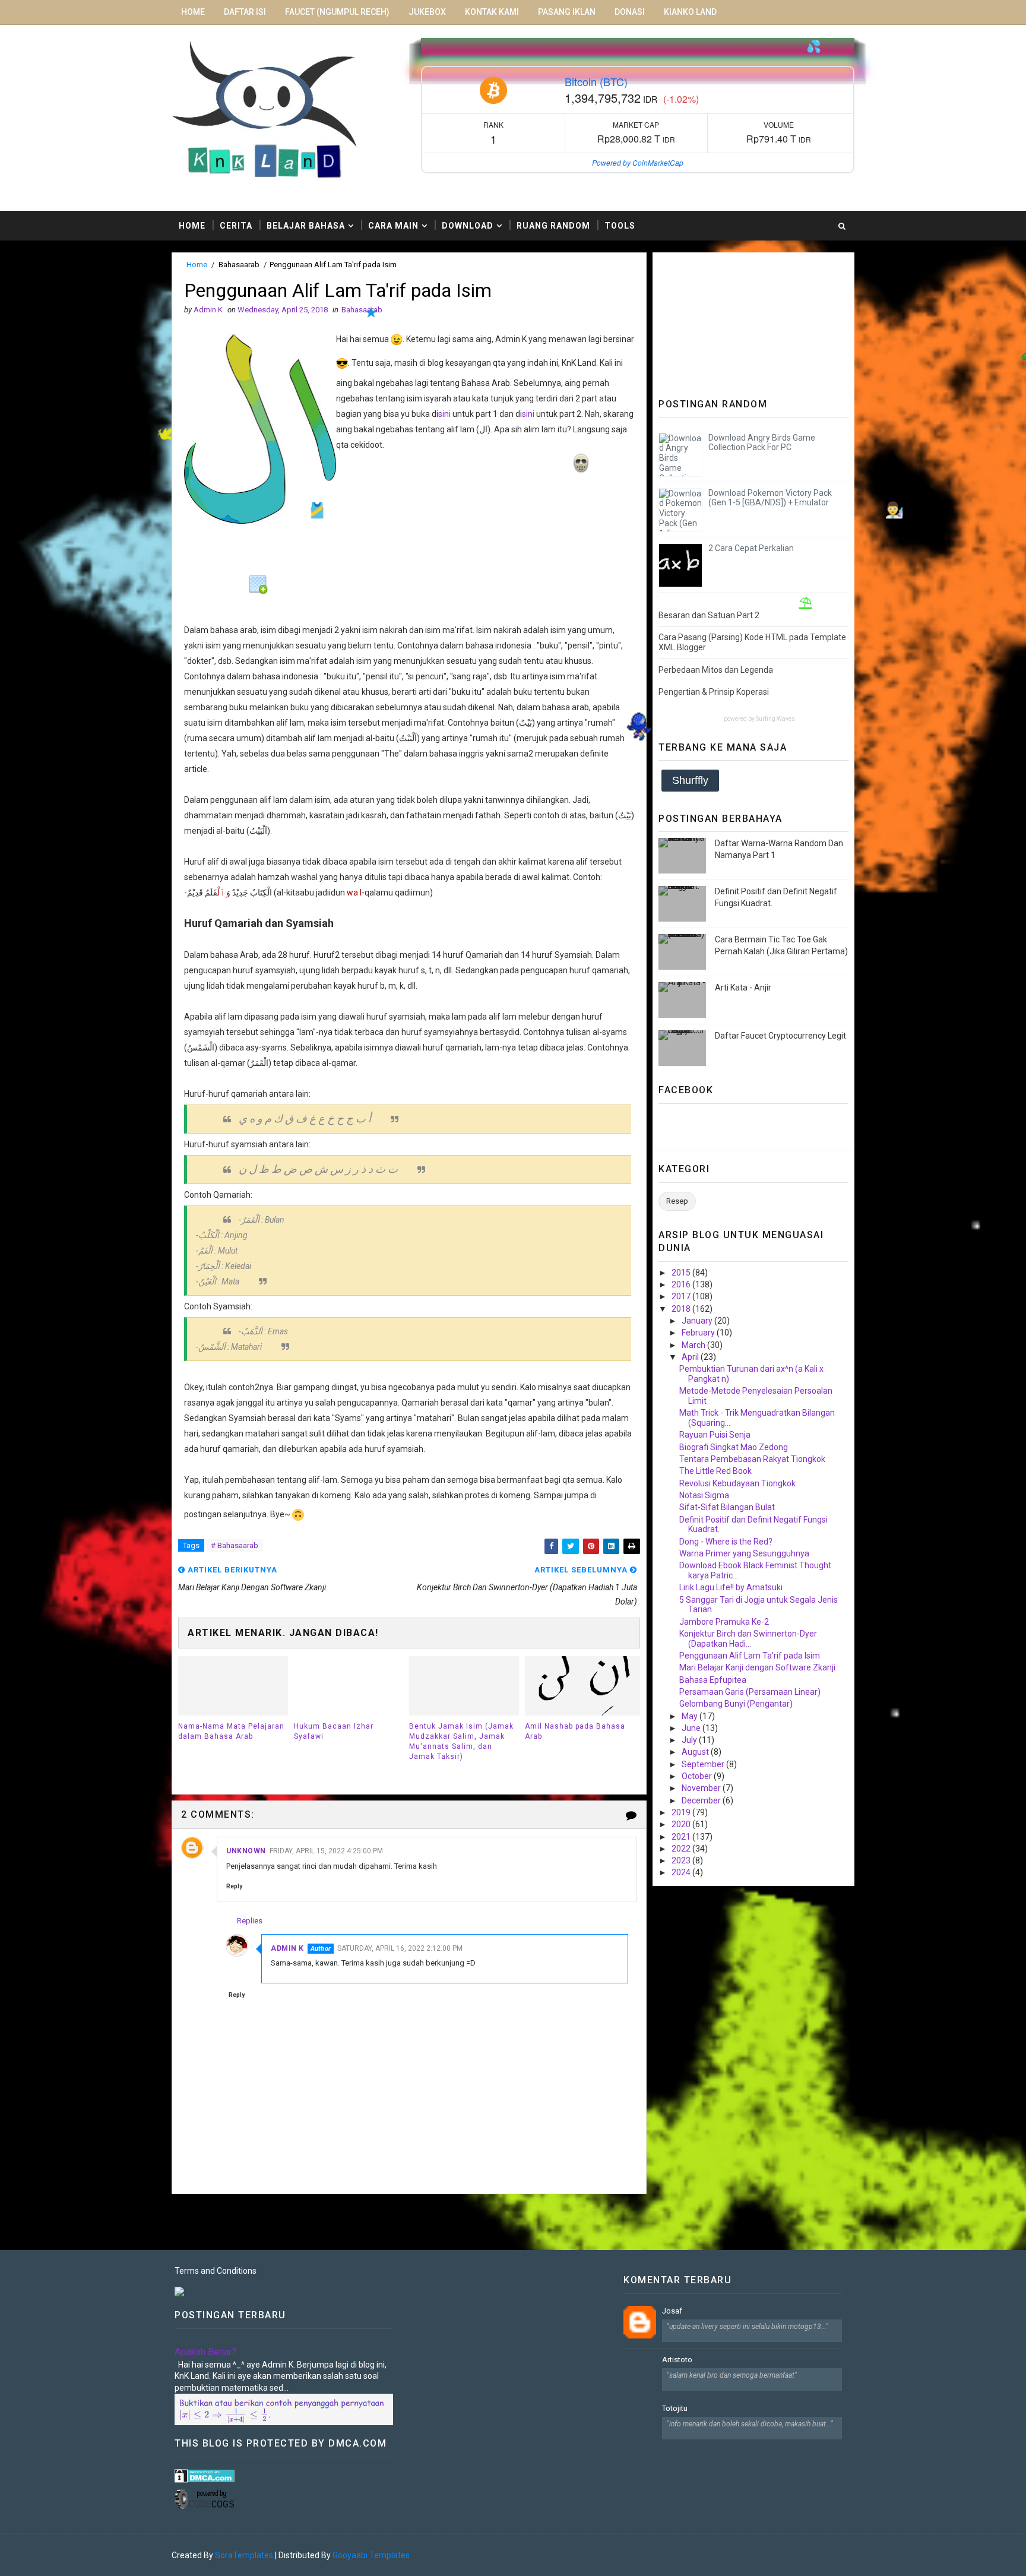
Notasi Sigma (704, 1495)
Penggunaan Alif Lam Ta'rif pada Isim (750, 1656)
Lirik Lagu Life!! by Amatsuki (731, 1587)
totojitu (675, 2408)
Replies (250, 1920)
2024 (682, 1872)
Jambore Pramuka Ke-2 (724, 1622)
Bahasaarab (239, 265)
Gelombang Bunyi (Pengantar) (736, 1704)
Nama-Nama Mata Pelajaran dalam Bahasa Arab (231, 1731)
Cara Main (393, 226)
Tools (620, 226)
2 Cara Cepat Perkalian (751, 548)
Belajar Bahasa (306, 226)
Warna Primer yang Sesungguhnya (744, 1553)
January (698, 1321)
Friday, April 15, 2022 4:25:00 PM (326, 1851)
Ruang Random (553, 226)
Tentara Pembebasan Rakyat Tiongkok (752, 1459)
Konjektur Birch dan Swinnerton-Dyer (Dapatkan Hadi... (748, 1639)
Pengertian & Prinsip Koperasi (714, 692)
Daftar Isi (245, 12)
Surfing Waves (775, 719)
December (702, 1800)
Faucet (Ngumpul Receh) (337, 12)
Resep (677, 1201)
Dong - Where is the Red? (726, 1542)
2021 (682, 1837)
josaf (672, 2311)
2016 (682, 1284)
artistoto (677, 2360)
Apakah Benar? (205, 2352)
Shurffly (690, 780)
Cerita (236, 226)
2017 (682, 1296)
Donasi (630, 12)
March (694, 1345)
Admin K (287, 1948)
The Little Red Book (715, 1471)
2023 (682, 1860)
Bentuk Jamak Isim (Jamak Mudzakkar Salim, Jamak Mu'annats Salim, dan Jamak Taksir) (461, 1741)
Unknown (246, 1851)
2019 (682, 1812)
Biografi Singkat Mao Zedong (734, 1447)
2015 (682, 1273)
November (702, 1788)
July (690, 1740)
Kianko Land (690, 12)
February (699, 1333)
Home (193, 12)
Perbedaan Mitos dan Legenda (716, 670)
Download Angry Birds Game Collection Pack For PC (762, 443)
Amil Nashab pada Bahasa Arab (575, 1731)
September (704, 1764)
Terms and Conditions (216, 2271)
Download (468, 226)
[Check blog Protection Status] (205, 2475)
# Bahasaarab (235, 1545)
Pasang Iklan (567, 12)
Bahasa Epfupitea (713, 1680)
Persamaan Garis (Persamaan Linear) (750, 1692)
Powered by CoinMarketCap (638, 162)
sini (444, 414)
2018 (682, 1309)
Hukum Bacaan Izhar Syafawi (334, 1731)
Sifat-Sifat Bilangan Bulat (727, 1507)
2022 (682, 1849)
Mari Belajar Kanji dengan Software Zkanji (757, 1667)
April (691, 1357)
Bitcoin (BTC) (596, 81)
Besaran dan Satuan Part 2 (709, 615)
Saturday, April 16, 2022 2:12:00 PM (400, 1948)
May (691, 1716)
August (696, 1752)
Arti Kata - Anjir (743, 988)
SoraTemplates (244, 2555)
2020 (682, 1824)
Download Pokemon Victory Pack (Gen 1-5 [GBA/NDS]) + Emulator (770, 498)
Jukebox (427, 12)
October (698, 1776)
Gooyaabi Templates (371, 2555)
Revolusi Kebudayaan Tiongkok (737, 1483)
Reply (234, 1886)
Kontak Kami (492, 12)
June (692, 1728)
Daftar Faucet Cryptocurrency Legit (780, 1036)
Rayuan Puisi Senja (715, 1435)
